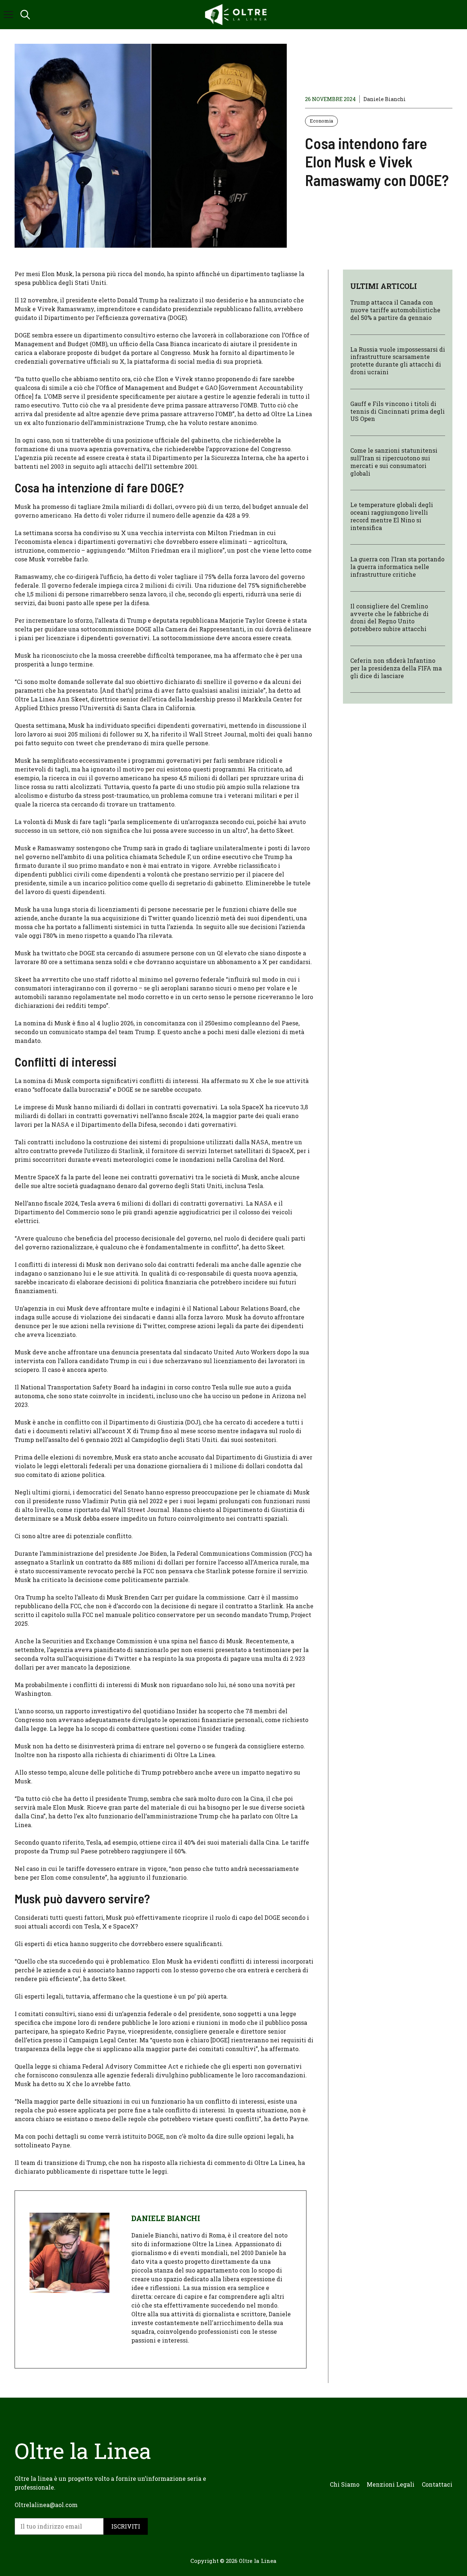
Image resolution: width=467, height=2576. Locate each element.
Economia (321, 121)
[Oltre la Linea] (237, 15)
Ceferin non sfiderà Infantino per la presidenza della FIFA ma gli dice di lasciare (396, 668)
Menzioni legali (391, 2484)
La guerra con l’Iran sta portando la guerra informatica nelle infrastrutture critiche (397, 567)
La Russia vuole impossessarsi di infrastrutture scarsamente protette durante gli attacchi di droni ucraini (398, 361)
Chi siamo (345, 2484)
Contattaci (437, 2484)
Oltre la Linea (258, 2561)
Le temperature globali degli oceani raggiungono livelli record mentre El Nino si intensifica (392, 516)
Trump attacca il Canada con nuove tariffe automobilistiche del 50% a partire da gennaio (395, 310)
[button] (25, 15)
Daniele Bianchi (385, 99)
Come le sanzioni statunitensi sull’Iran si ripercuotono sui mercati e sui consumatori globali (394, 462)
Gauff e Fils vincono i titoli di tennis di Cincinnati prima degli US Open (397, 411)
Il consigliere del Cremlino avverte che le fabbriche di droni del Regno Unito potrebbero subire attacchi (389, 617)
